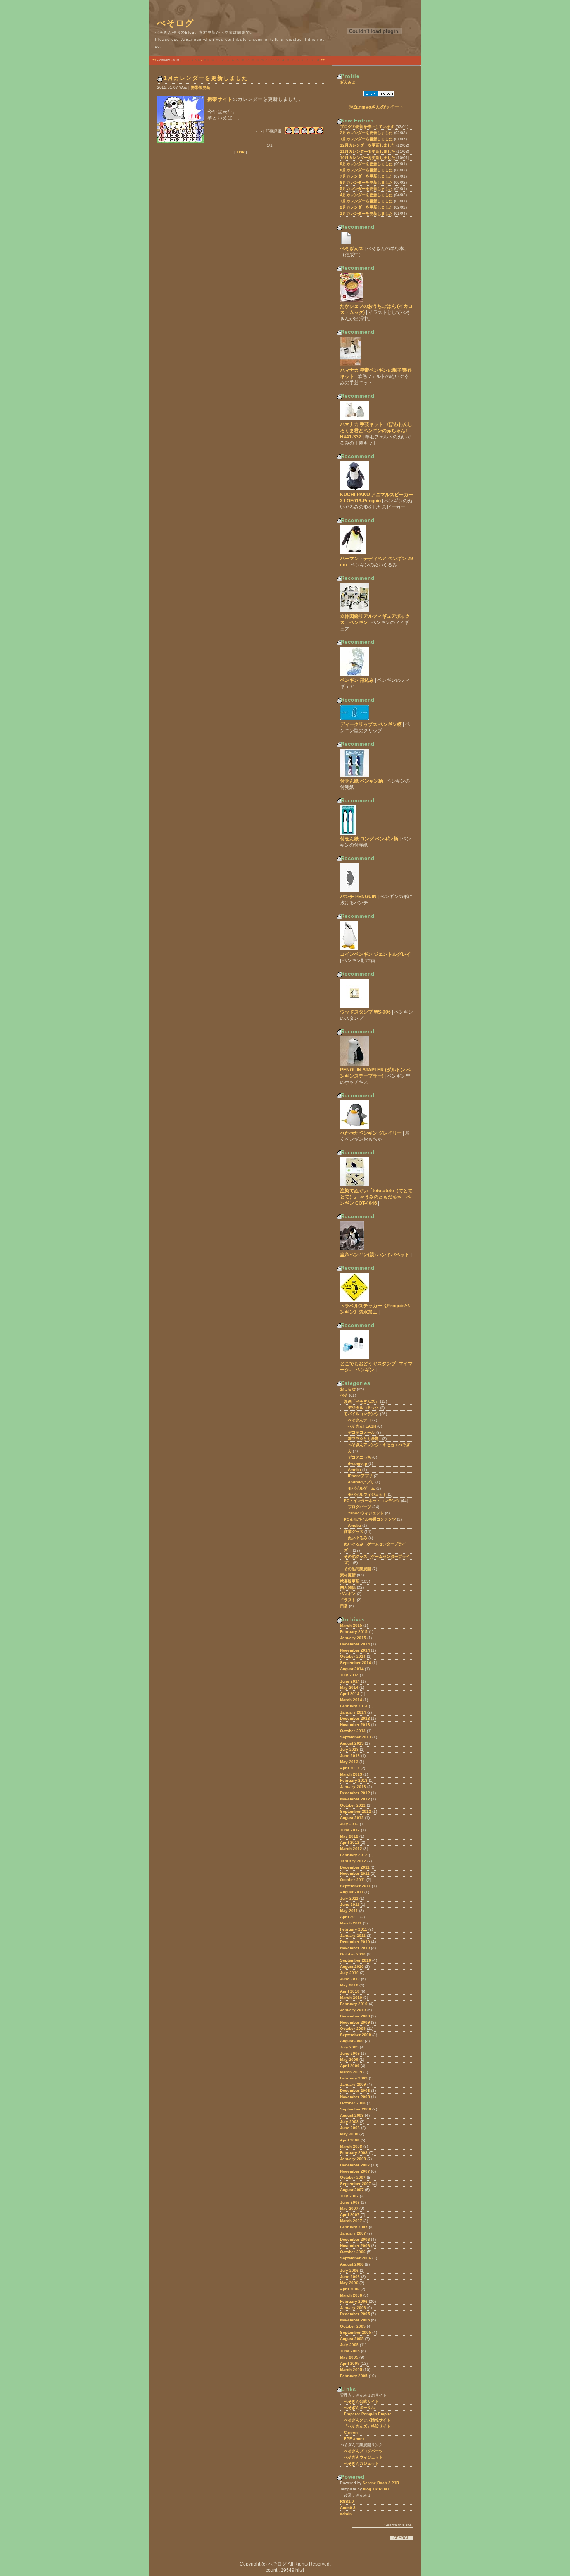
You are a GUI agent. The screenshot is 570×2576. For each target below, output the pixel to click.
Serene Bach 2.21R (381, 2483)
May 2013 (349, 1762)
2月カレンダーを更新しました (366, 133)
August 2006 (352, 2264)
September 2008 (356, 2109)
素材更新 (348, 1575)
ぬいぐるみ (358, 1538)
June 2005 (350, 2351)
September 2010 (356, 1960)
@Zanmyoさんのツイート (376, 107)
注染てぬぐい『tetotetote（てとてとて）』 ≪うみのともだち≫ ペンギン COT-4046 (376, 1197)
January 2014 (353, 1712)
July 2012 (349, 1824)
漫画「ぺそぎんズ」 (361, 1401)
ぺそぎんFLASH (362, 1426)
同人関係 (348, 1587)
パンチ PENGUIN (358, 897)
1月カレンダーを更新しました (206, 78)
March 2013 (351, 1774)
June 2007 (350, 2202)
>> (323, 60)
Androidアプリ (361, 1482)
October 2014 (353, 1656)
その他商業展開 (358, 1569)
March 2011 (351, 1923)
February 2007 (354, 2227)
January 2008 (353, 2159)
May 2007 (349, 2208)
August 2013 (352, 1743)
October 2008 (353, 2103)
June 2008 (350, 2128)
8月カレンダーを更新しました (366, 170)
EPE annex (354, 2439)
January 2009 (353, 2084)
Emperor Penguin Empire (368, 2414)
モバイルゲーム (361, 1488)
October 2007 (353, 2177)
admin (346, 2514)
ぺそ (344, 1395)
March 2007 (351, 2221)
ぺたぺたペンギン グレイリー (371, 1133)
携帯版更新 (200, 87)
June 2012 (350, 1830)
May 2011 (349, 1911)
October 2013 (353, 1731)
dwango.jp (358, 1463)
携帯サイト (220, 99)
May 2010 (349, 1985)
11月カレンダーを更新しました (368, 151)
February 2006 (354, 2301)
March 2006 (351, 2295)
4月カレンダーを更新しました (366, 195)
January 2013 (353, 1787)
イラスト (348, 1600)
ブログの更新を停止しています (367, 127)
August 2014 (352, 1669)
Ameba (354, 1470)
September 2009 (356, 2035)
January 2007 (353, 2233)
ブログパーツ (359, 1507)
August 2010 (352, 1966)
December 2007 (355, 2165)
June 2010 (350, 1979)
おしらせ (348, 1389)
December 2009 (355, 2016)
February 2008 (354, 2153)
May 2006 (349, 2283)
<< (154, 60)
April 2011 (350, 1917)
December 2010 (355, 1942)
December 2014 (355, 1644)
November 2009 (355, 2022)
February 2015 (354, 1632)
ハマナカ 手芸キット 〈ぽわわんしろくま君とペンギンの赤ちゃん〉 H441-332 (376, 431)
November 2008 (355, 2097)
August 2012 (352, 1818)
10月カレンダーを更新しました (368, 158)
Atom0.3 (348, 2508)
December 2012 (355, 1793)
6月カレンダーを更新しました (366, 182)
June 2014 (350, 1681)
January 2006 (353, 2308)
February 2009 (354, 2078)
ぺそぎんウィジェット (363, 2457)
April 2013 (350, 1768)
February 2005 (354, 2376)
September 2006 (356, 2258)
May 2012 (349, 1836)
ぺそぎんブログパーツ (363, 2451)
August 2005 (352, 2339)
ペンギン (348, 1594)
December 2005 (355, 2314)
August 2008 (352, 2115)
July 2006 (349, 2270)
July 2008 (349, 2122)
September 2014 (356, 1663)
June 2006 (350, 2277)
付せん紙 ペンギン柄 (362, 781)
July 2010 (349, 1973)
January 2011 (353, 1935)
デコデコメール (361, 1432)
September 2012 (356, 1811)
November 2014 (355, 1650)
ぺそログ (176, 23)
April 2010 (350, 1991)
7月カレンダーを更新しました (366, 176)
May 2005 (349, 2357)
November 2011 (355, 1873)
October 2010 (353, 1954)
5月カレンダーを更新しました (366, 189)
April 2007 (350, 2215)
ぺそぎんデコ (359, 1420)
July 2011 (349, 1898)
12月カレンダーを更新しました (368, 145)
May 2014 (349, 1687)
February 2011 (354, 1929)
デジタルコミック (363, 1408)
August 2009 (352, 2041)
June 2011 (350, 1904)
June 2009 (350, 2053)
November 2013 (355, 1725)
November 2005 (355, 2320)
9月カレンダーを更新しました (366, 164)
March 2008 (351, 2146)
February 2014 (354, 1706)
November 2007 (355, 2171)
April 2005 (350, 2363)
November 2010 (355, 1948)
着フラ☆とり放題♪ (364, 1439)
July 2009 (349, 2047)
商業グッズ (354, 1532)
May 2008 (349, 2134)
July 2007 (349, 2196)
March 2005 (351, 2370)
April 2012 (350, 1842)
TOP (241, 152)
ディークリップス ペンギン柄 (371, 724)
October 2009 (353, 2029)
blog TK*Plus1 (376, 2489)
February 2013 (354, 1780)
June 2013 (350, 1756)
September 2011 (355, 1886)
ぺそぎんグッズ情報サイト (367, 2420)
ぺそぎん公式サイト (361, 2401)
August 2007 (352, 2190)
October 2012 (353, 1805)
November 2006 (355, 2246)
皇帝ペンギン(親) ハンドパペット (375, 1255)
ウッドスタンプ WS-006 (365, 1012)
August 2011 (352, 1892)
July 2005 (349, 2345)
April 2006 (350, 2289)
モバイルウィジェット (367, 1494)
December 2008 (355, 2091)
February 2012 (354, 1855)
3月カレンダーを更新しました (366, 201)
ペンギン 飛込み (357, 680)
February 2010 (354, 2004)
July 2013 (349, 1749)
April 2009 (350, 2066)
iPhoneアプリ (360, 1476)
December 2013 (355, 1718)
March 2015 (351, 1625)
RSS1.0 (347, 2501)
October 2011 (353, 1880)
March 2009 (351, 2072)
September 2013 (356, 1737)
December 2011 (355, 1867)
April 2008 (350, 2140)
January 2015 (353, 1638)
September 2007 (356, 2184)
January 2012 (353, 1861)
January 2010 (353, 2010)
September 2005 (356, 2332)
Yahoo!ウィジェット (366, 1513)
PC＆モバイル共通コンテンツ (370, 1519)
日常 (344, 1606)
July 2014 (349, 1675)
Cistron (351, 2432)
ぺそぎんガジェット (361, 2463)
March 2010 (351, 1998)
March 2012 (351, 1849)
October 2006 (353, 2252)
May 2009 (349, 2060)
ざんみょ (348, 82)
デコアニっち (359, 1457)
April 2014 (350, 1694)
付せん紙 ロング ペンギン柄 (369, 839)
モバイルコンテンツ (361, 1414)
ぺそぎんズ (352, 248)
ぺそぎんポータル (359, 2408)
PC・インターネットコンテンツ (372, 1501)
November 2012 (355, 1799)
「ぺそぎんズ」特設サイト (367, 2426)
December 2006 (355, 2239)
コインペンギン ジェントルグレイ (376, 954)
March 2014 (351, 1700)
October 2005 (353, 2326)
